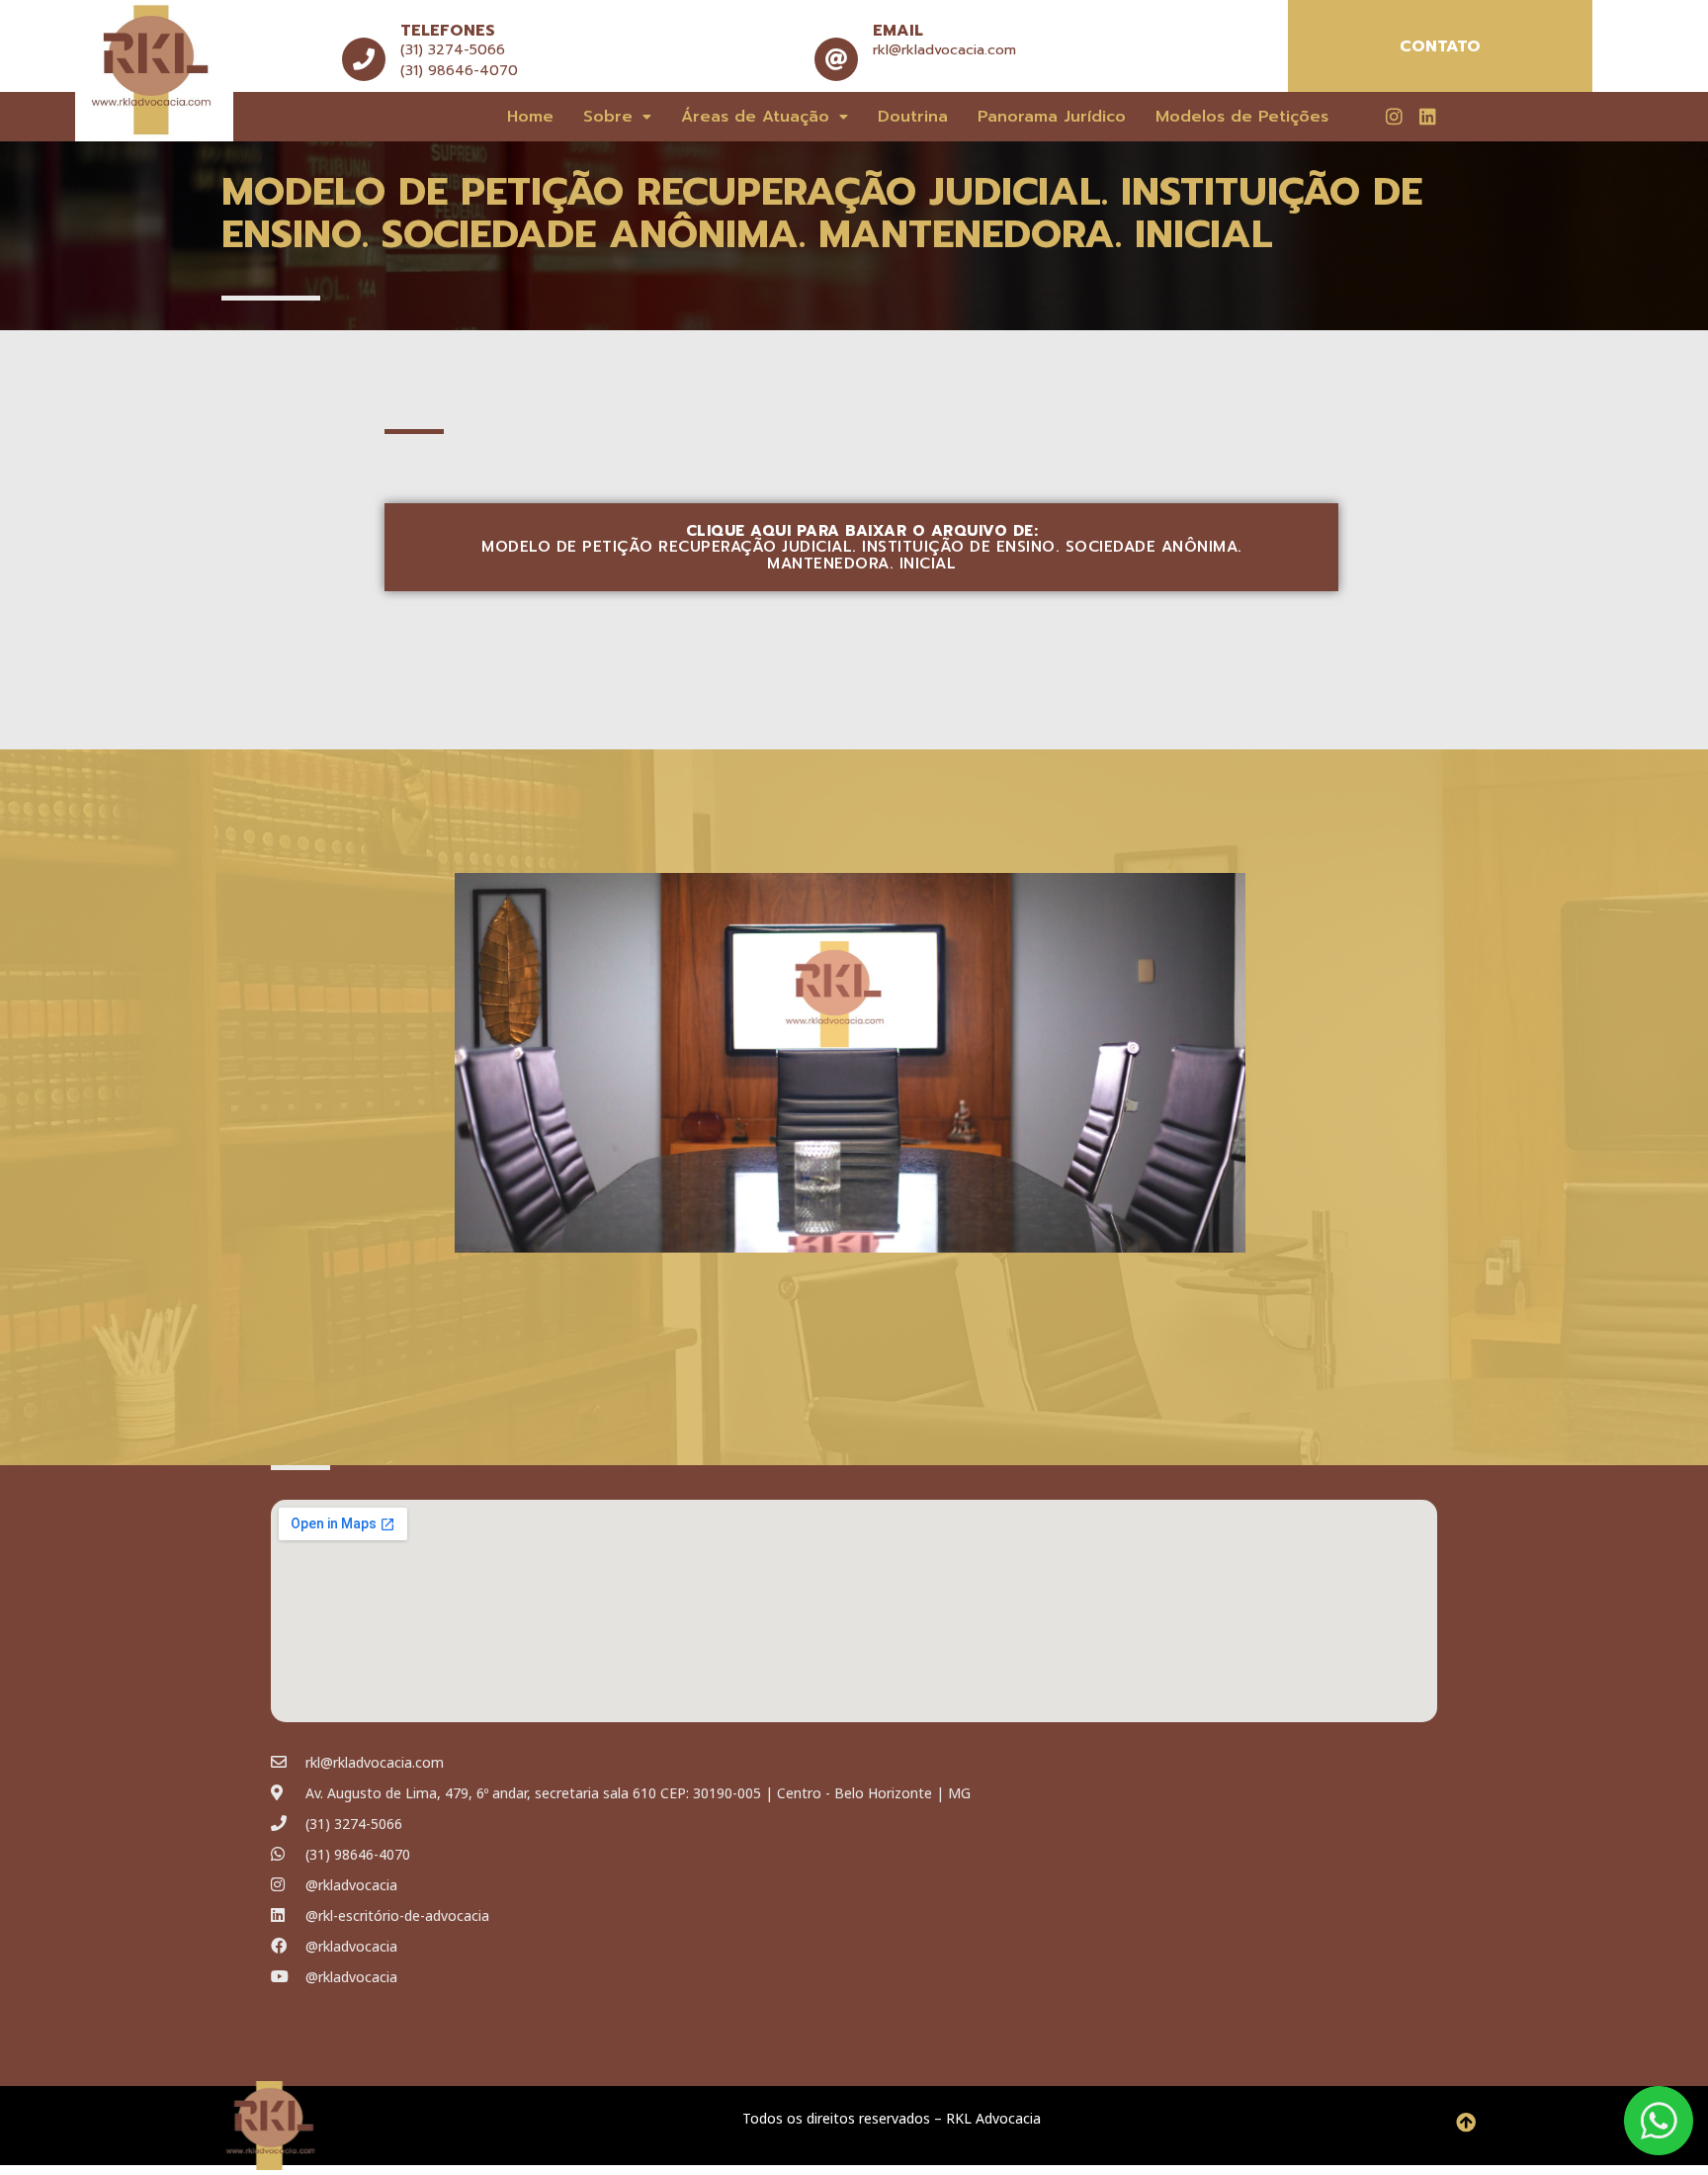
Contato (1440, 46)
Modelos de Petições (1242, 117)
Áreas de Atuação (755, 117)
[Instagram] (1394, 116)
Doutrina (913, 117)
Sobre (608, 117)
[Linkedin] (1427, 116)
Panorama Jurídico (1052, 117)
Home (530, 117)
